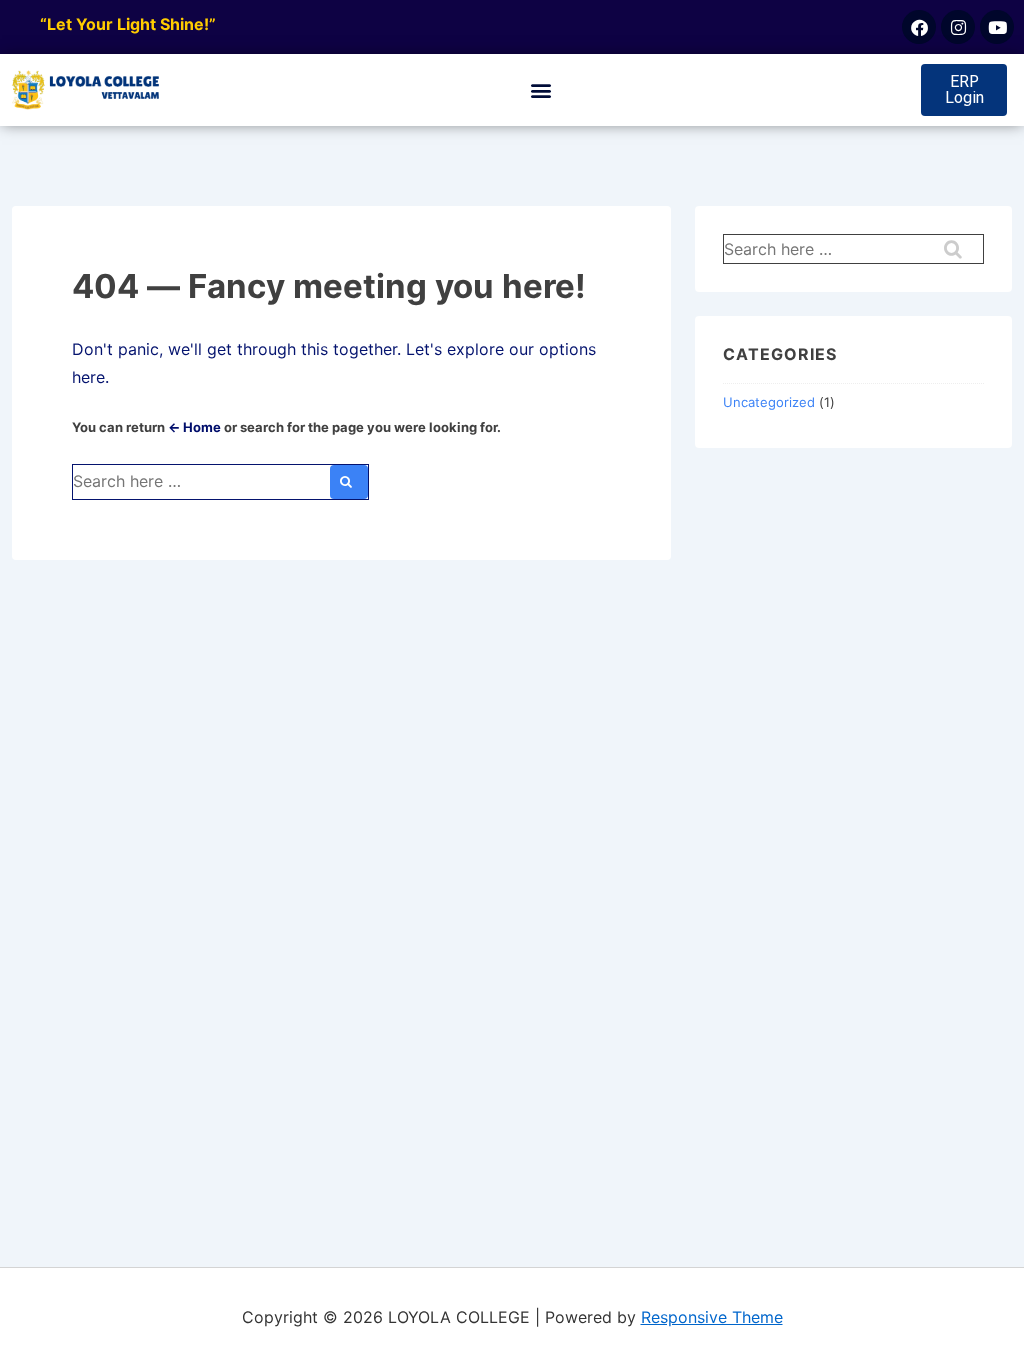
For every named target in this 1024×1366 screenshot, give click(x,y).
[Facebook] (919, 27)
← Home (194, 427)
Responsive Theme (712, 1317)
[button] (541, 90)
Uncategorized (769, 402)
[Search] (349, 482)
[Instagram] (958, 27)
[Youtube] (997, 27)
